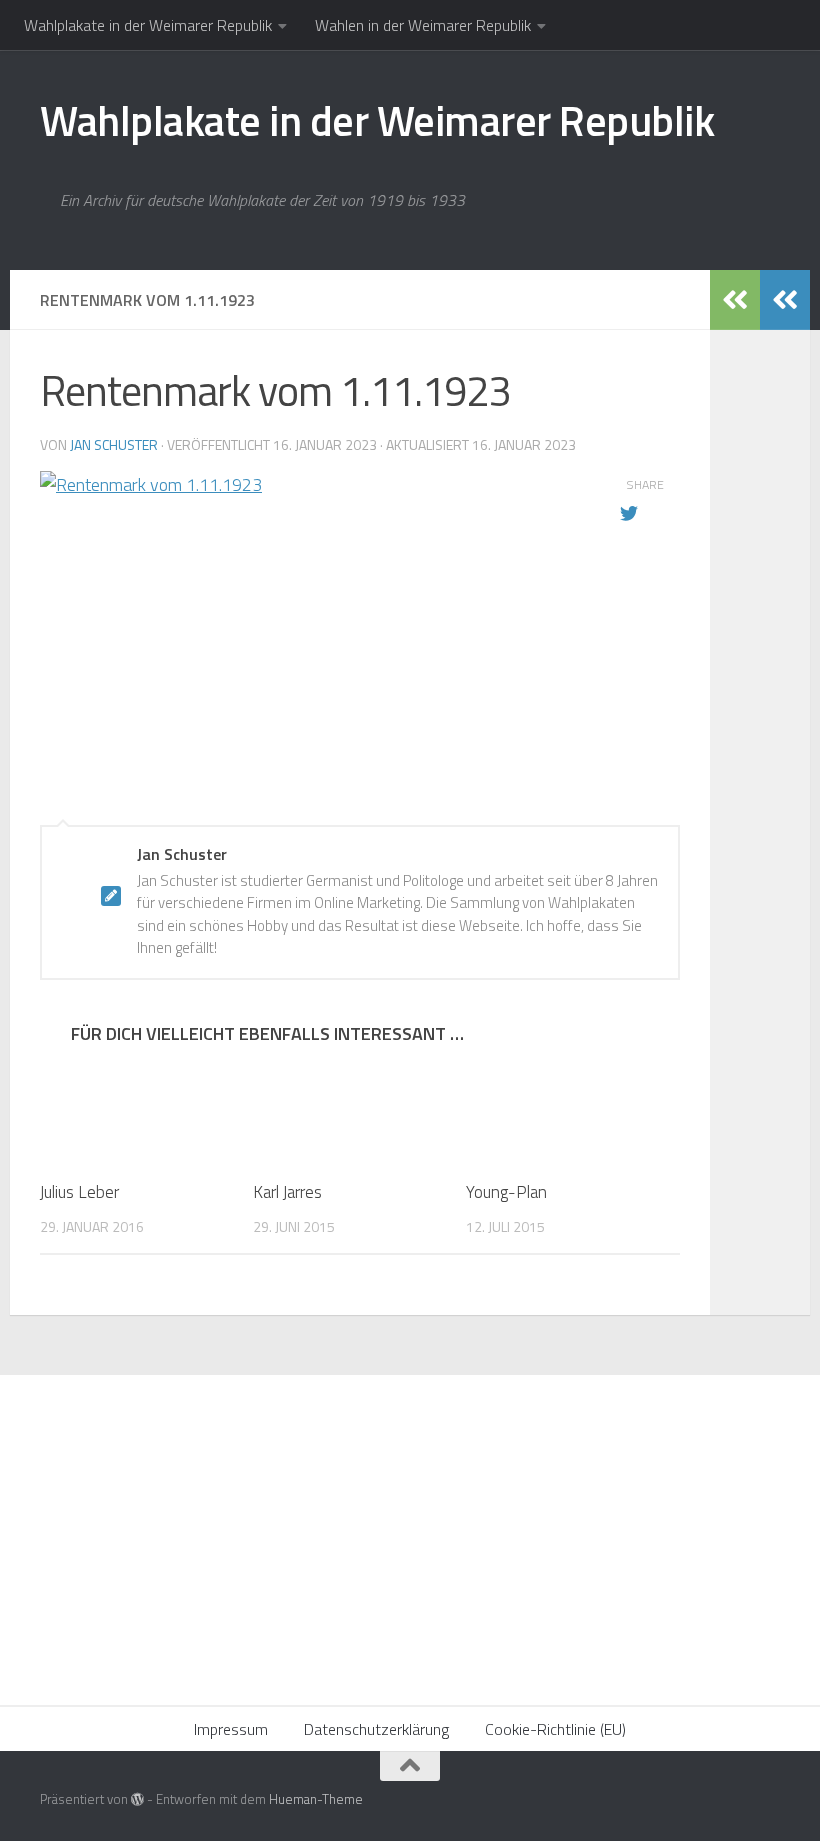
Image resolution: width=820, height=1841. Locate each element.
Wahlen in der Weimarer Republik (423, 25)
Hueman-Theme (316, 1799)
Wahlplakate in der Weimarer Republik (148, 25)
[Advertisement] (410, 1525)
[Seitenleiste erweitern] (785, 300)
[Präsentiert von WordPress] (137, 1799)
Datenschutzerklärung (376, 1729)
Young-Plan (506, 1192)
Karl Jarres (287, 1192)
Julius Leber (79, 1192)
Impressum (231, 1729)
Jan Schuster (114, 444)
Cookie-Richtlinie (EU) (555, 1729)
